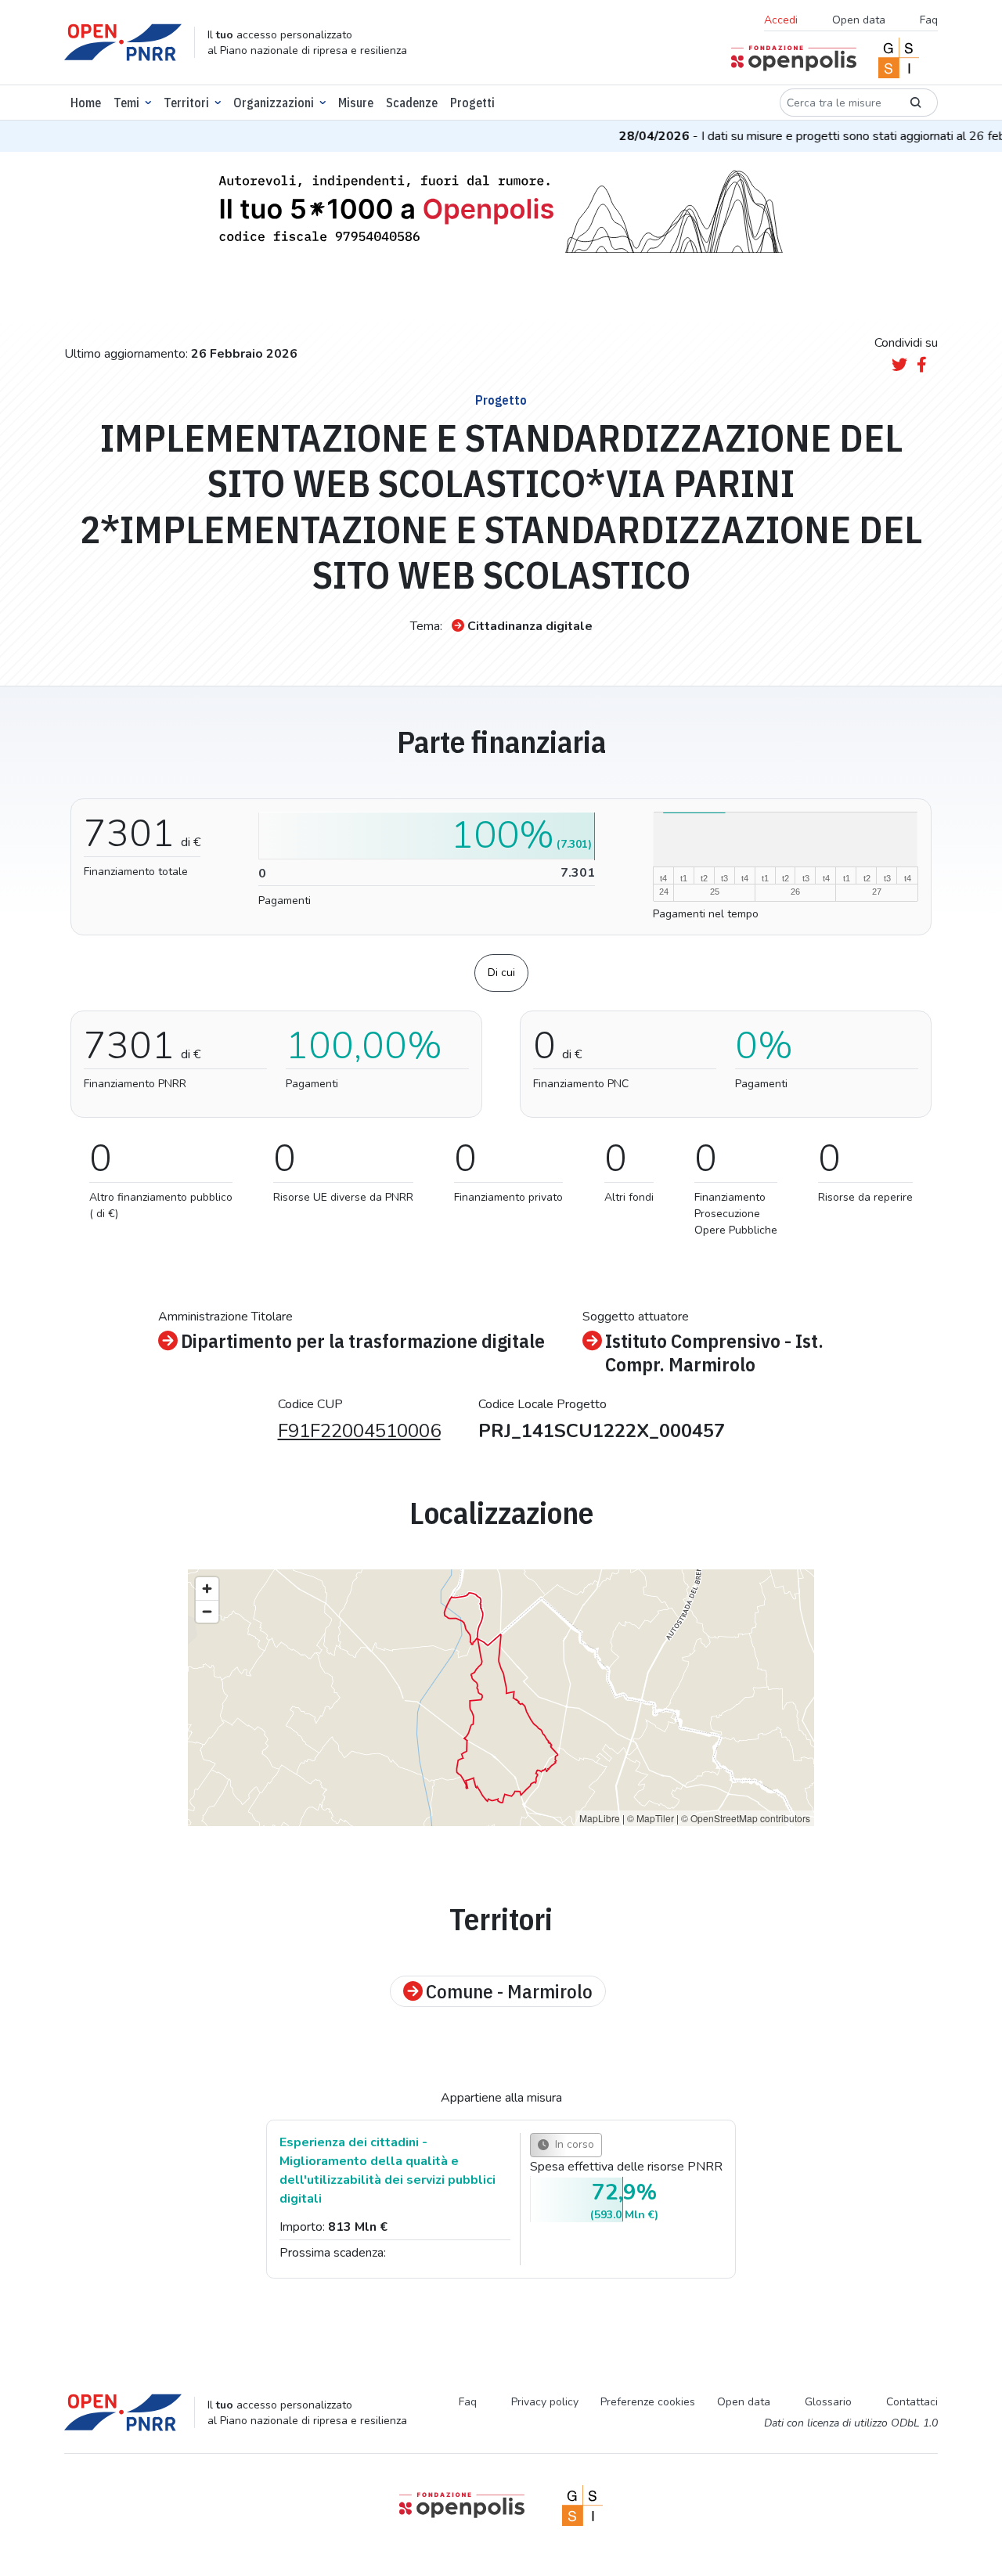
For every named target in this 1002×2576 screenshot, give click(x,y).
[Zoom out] (207, 1611)
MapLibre (600, 1818)
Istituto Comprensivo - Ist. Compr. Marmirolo (714, 1353)
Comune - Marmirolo (509, 1991)
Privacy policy (545, 2402)
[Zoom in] (207, 1589)
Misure (356, 103)
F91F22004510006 (359, 1431)
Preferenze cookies (648, 2402)
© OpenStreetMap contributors (746, 1818)
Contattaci (912, 2402)
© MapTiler (651, 1818)
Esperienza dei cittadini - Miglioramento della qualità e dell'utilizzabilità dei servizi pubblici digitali (387, 2171)
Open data (859, 20)
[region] (501, 1698)
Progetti (472, 103)
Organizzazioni (274, 103)
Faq (929, 20)
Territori (186, 103)
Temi (126, 103)
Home (86, 103)
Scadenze (412, 103)
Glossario (828, 2402)
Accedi (781, 20)
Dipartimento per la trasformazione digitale (363, 1341)
